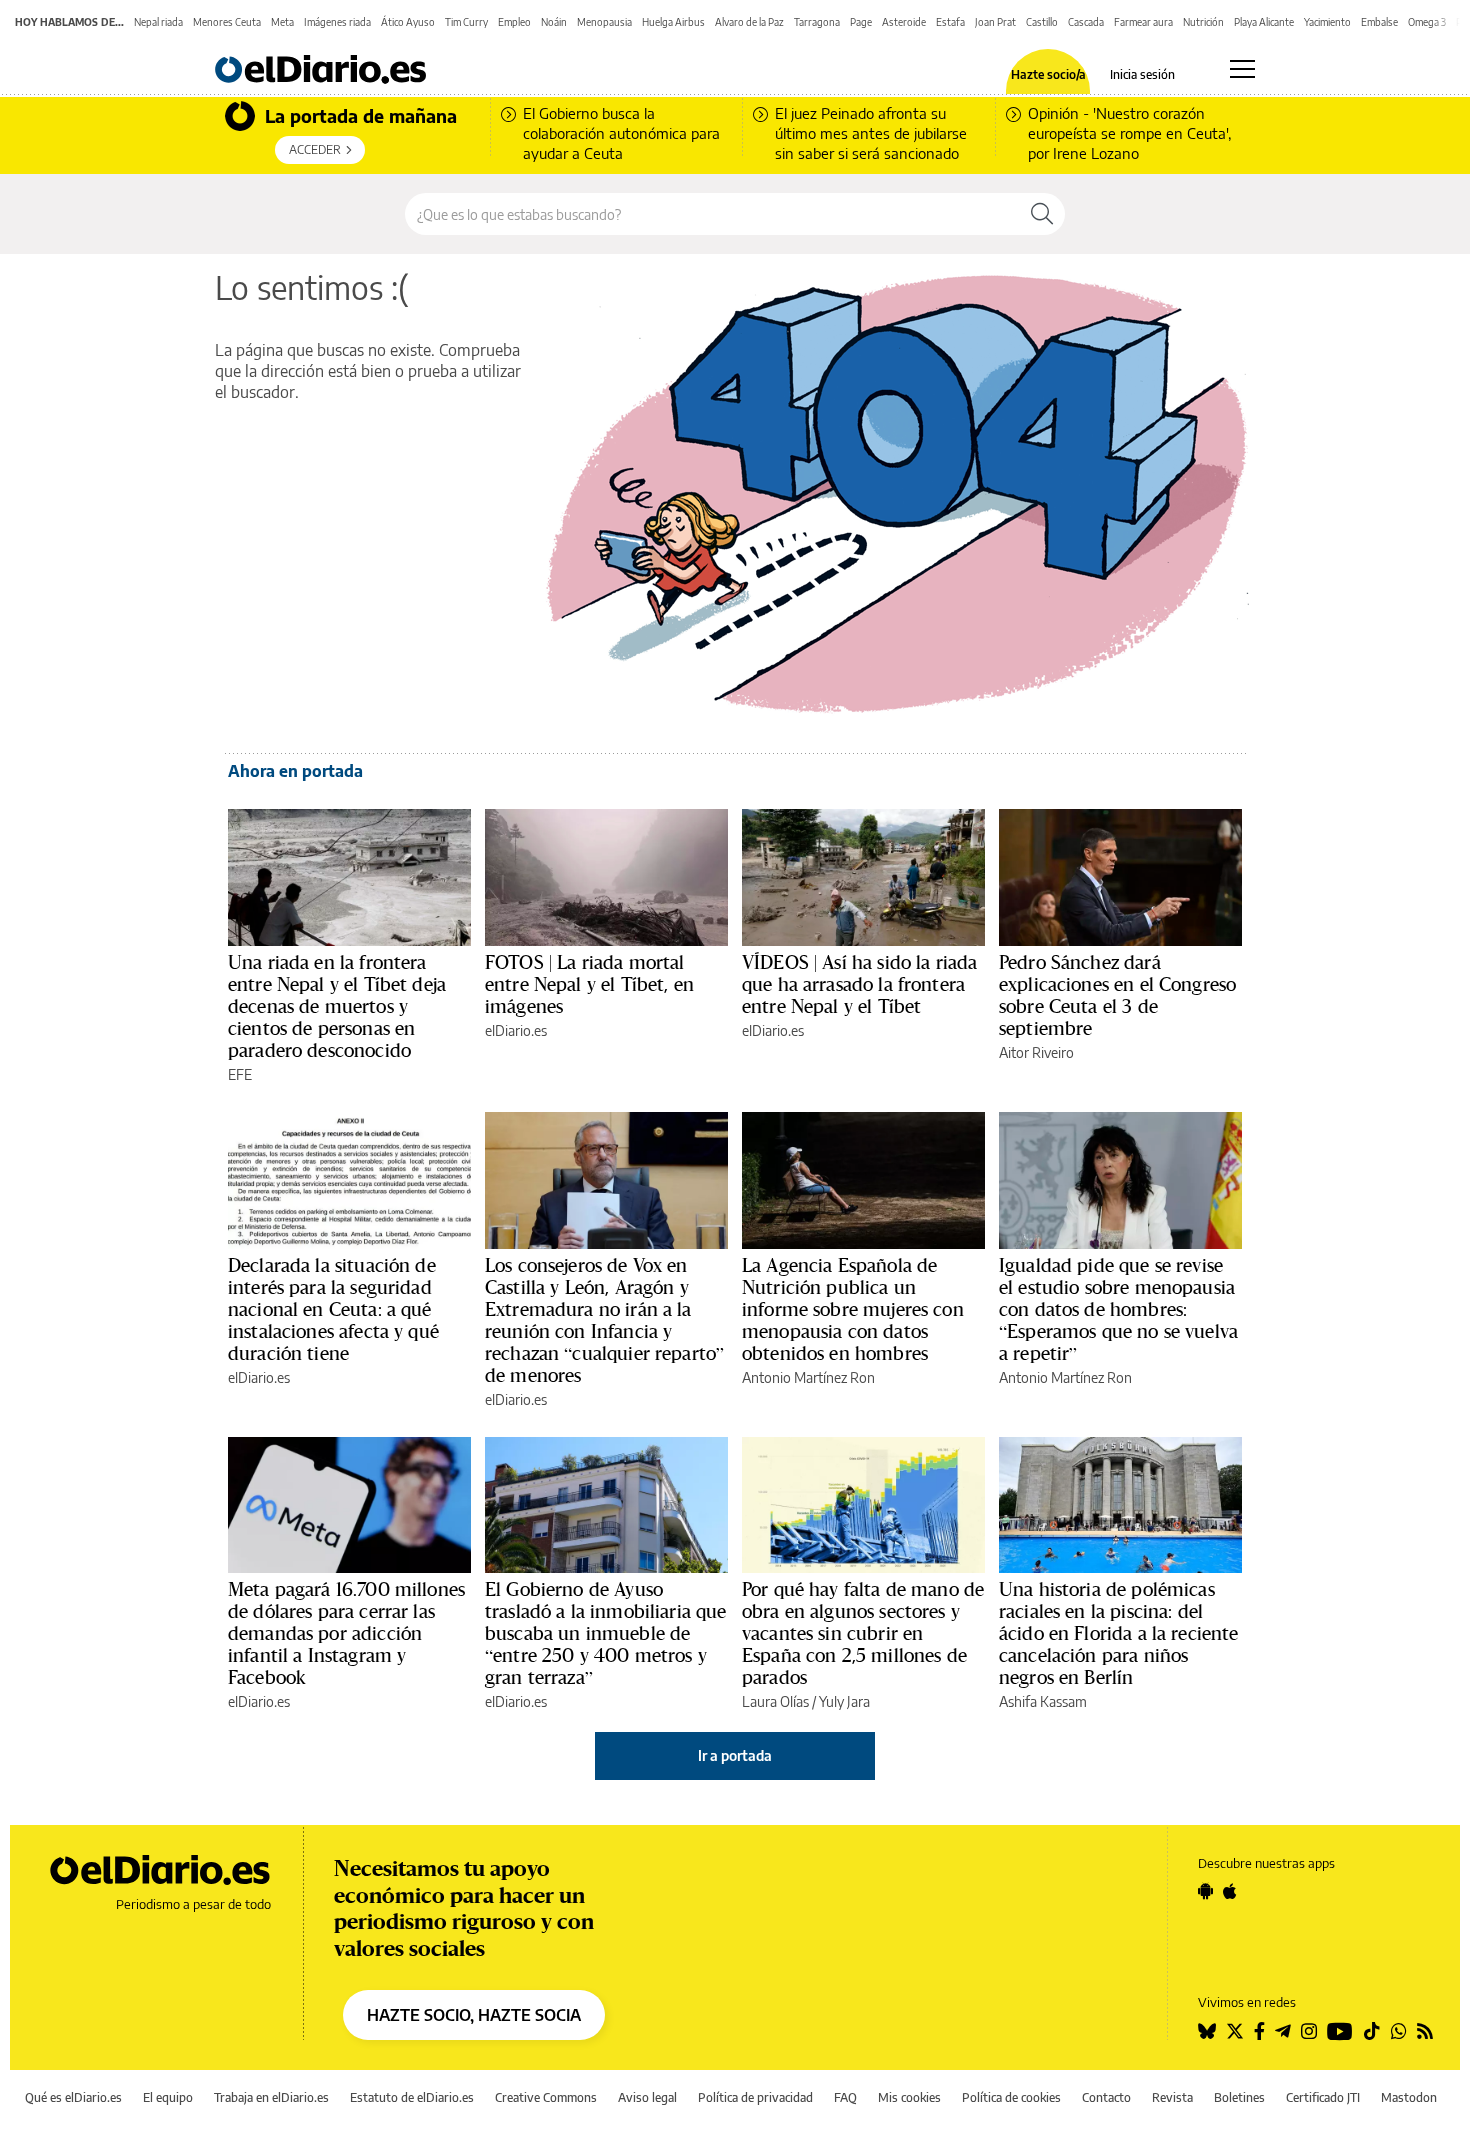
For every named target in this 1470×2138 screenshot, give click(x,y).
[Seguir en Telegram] (1283, 2031)
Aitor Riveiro (1036, 1052)
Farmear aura (1143, 22)
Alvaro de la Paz (749, 22)
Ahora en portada (295, 771)
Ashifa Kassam (1043, 1701)
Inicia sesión (1142, 75)
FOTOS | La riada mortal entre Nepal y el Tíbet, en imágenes (589, 984)
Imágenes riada (337, 22)
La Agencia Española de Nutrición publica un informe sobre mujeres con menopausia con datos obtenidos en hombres (853, 1309)
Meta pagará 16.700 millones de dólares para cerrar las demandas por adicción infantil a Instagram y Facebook (346, 1633)
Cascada (1086, 22)
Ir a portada (735, 1755)
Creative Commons (546, 2097)
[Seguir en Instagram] (1309, 2031)
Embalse (1379, 22)
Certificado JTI (1323, 2097)
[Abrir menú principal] (1242, 69)
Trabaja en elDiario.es (271, 2097)
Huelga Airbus (673, 22)
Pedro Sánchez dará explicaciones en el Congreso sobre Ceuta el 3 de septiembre (1117, 995)
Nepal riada (158, 22)
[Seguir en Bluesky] (1207, 2031)
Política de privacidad (755, 2097)
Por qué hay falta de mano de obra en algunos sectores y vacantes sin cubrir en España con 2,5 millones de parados (863, 1633)
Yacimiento (1327, 22)
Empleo (514, 22)
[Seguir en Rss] (1425, 2031)
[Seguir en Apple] (1230, 1891)
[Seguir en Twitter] (1235, 2031)
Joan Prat (995, 22)
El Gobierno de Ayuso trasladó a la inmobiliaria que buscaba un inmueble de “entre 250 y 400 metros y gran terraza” (606, 1633)
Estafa (950, 22)
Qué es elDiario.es (73, 2097)
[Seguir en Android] (1205, 1891)
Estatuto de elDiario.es (412, 2097)
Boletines (1239, 2097)
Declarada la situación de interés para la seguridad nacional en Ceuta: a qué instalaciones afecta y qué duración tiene (333, 1309)
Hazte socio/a (1048, 75)
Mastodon (1409, 2097)
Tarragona (817, 22)
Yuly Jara (844, 1701)
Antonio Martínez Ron (808, 1377)
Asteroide (904, 22)
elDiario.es (516, 1030)
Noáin (554, 22)
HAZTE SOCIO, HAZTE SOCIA (474, 2015)
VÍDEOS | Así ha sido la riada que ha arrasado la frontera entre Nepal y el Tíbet (859, 984)
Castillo (1042, 22)
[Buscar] (1042, 214)
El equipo (168, 2097)
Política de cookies (1011, 2097)
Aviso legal (647, 2097)
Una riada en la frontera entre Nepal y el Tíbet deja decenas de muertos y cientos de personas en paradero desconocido (337, 1006)
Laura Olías (775, 1701)
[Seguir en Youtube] (1340, 2031)
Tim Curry (466, 22)
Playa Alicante (1264, 22)
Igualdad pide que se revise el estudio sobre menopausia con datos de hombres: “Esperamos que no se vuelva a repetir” (1118, 1309)
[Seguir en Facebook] (1259, 2031)
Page (861, 22)
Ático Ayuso (408, 22)
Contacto (1106, 2097)
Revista (1172, 2097)
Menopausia (604, 22)
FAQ (845, 2097)
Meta (282, 22)
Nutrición (1203, 22)
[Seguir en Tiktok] (1372, 2031)
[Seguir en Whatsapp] (1399, 2031)
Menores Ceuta (227, 22)
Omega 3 (1427, 22)
